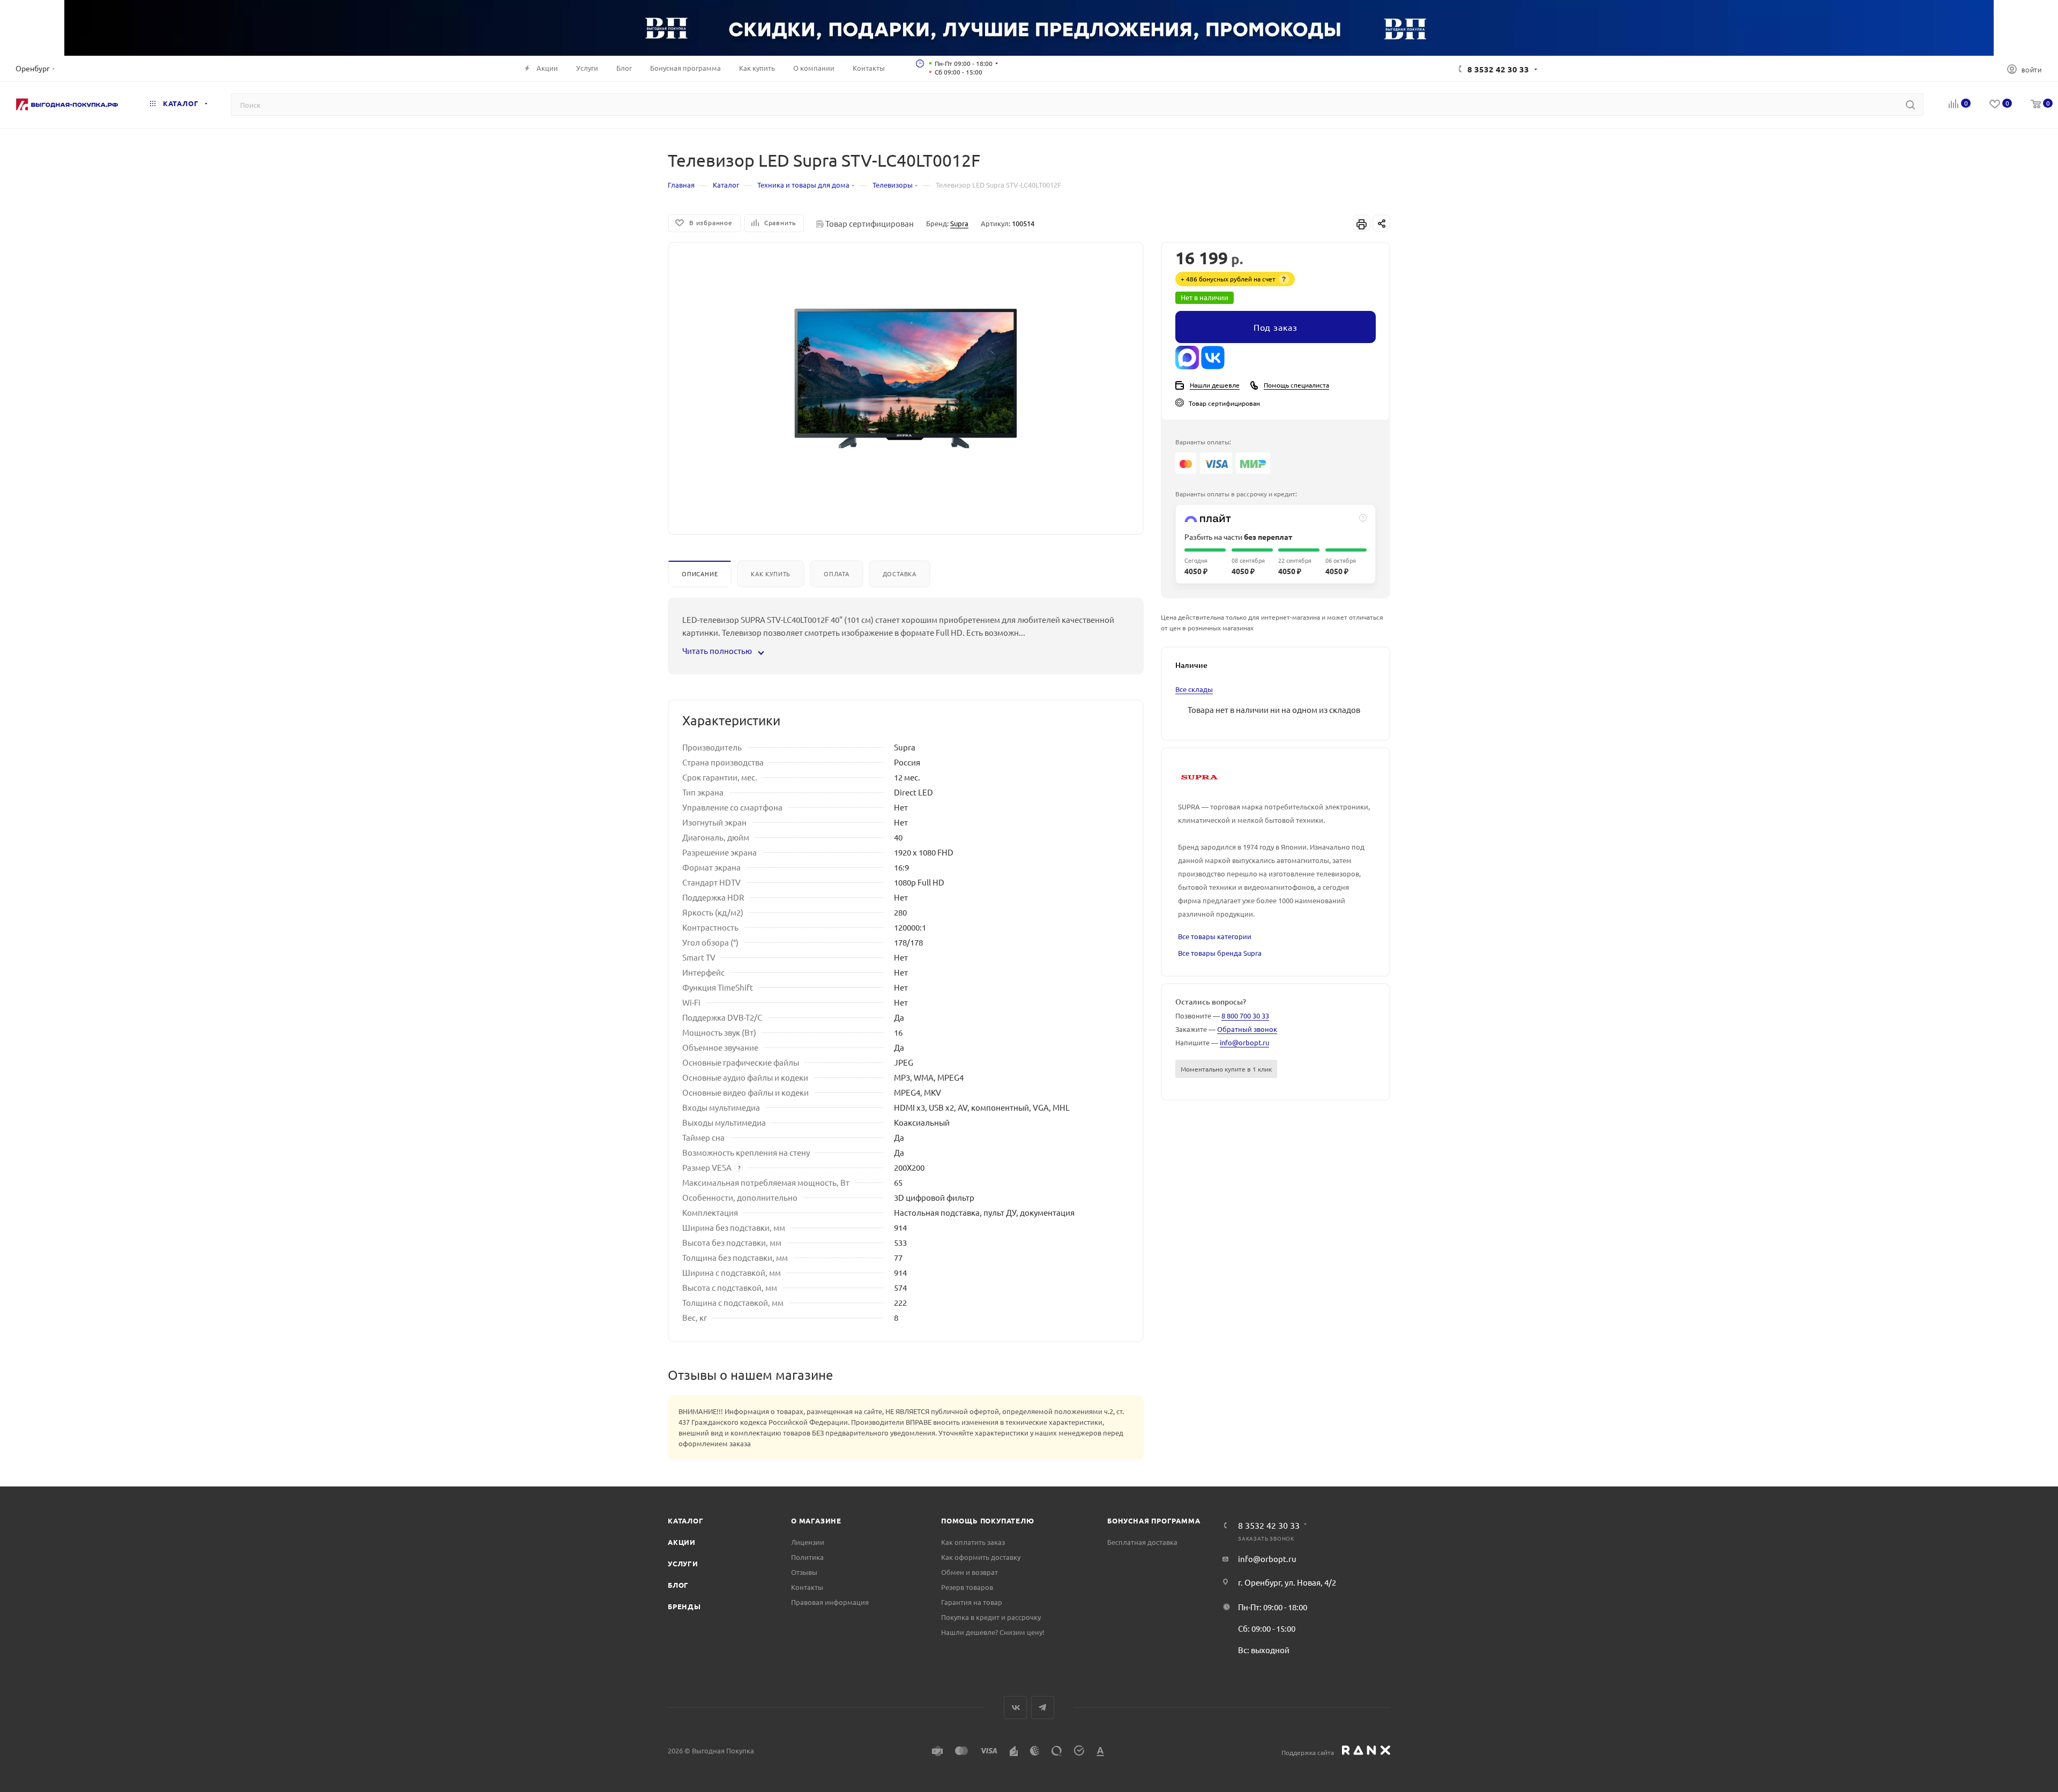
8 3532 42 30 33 (1498, 69)
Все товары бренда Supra (1220, 953)
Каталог (686, 1520)
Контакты (807, 1587)
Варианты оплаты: (1203, 442)
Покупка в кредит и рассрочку (991, 1617)
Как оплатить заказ (973, 1542)
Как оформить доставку (981, 1557)
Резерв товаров (967, 1587)
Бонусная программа (1154, 1520)
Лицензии (808, 1542)
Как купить (771, 574)
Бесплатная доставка (1142, 1542)
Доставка (900, 574)
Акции (682, 1542)
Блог (678, 1585)
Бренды (684, 1606)
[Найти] (1910, 105)
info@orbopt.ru (1244, 1042)
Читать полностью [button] (718, 650)
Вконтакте (1015, 1708)
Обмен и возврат (970, 1572)
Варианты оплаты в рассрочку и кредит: (1236, 494)
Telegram (1043, 1708)
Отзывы (804, 1572)
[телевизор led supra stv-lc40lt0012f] (906, 378)
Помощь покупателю (988, 1520)
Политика (807, 1557)
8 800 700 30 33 (1245, 1016)
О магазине (816, 1520)
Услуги (683, 1563)
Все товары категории (1215, 936)
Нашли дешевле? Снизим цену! (993, 1632)
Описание (700, 574)
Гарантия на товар (972, 1602)
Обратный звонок (1247, 1029)
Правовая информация (830, 1602)
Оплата (837, 574)
